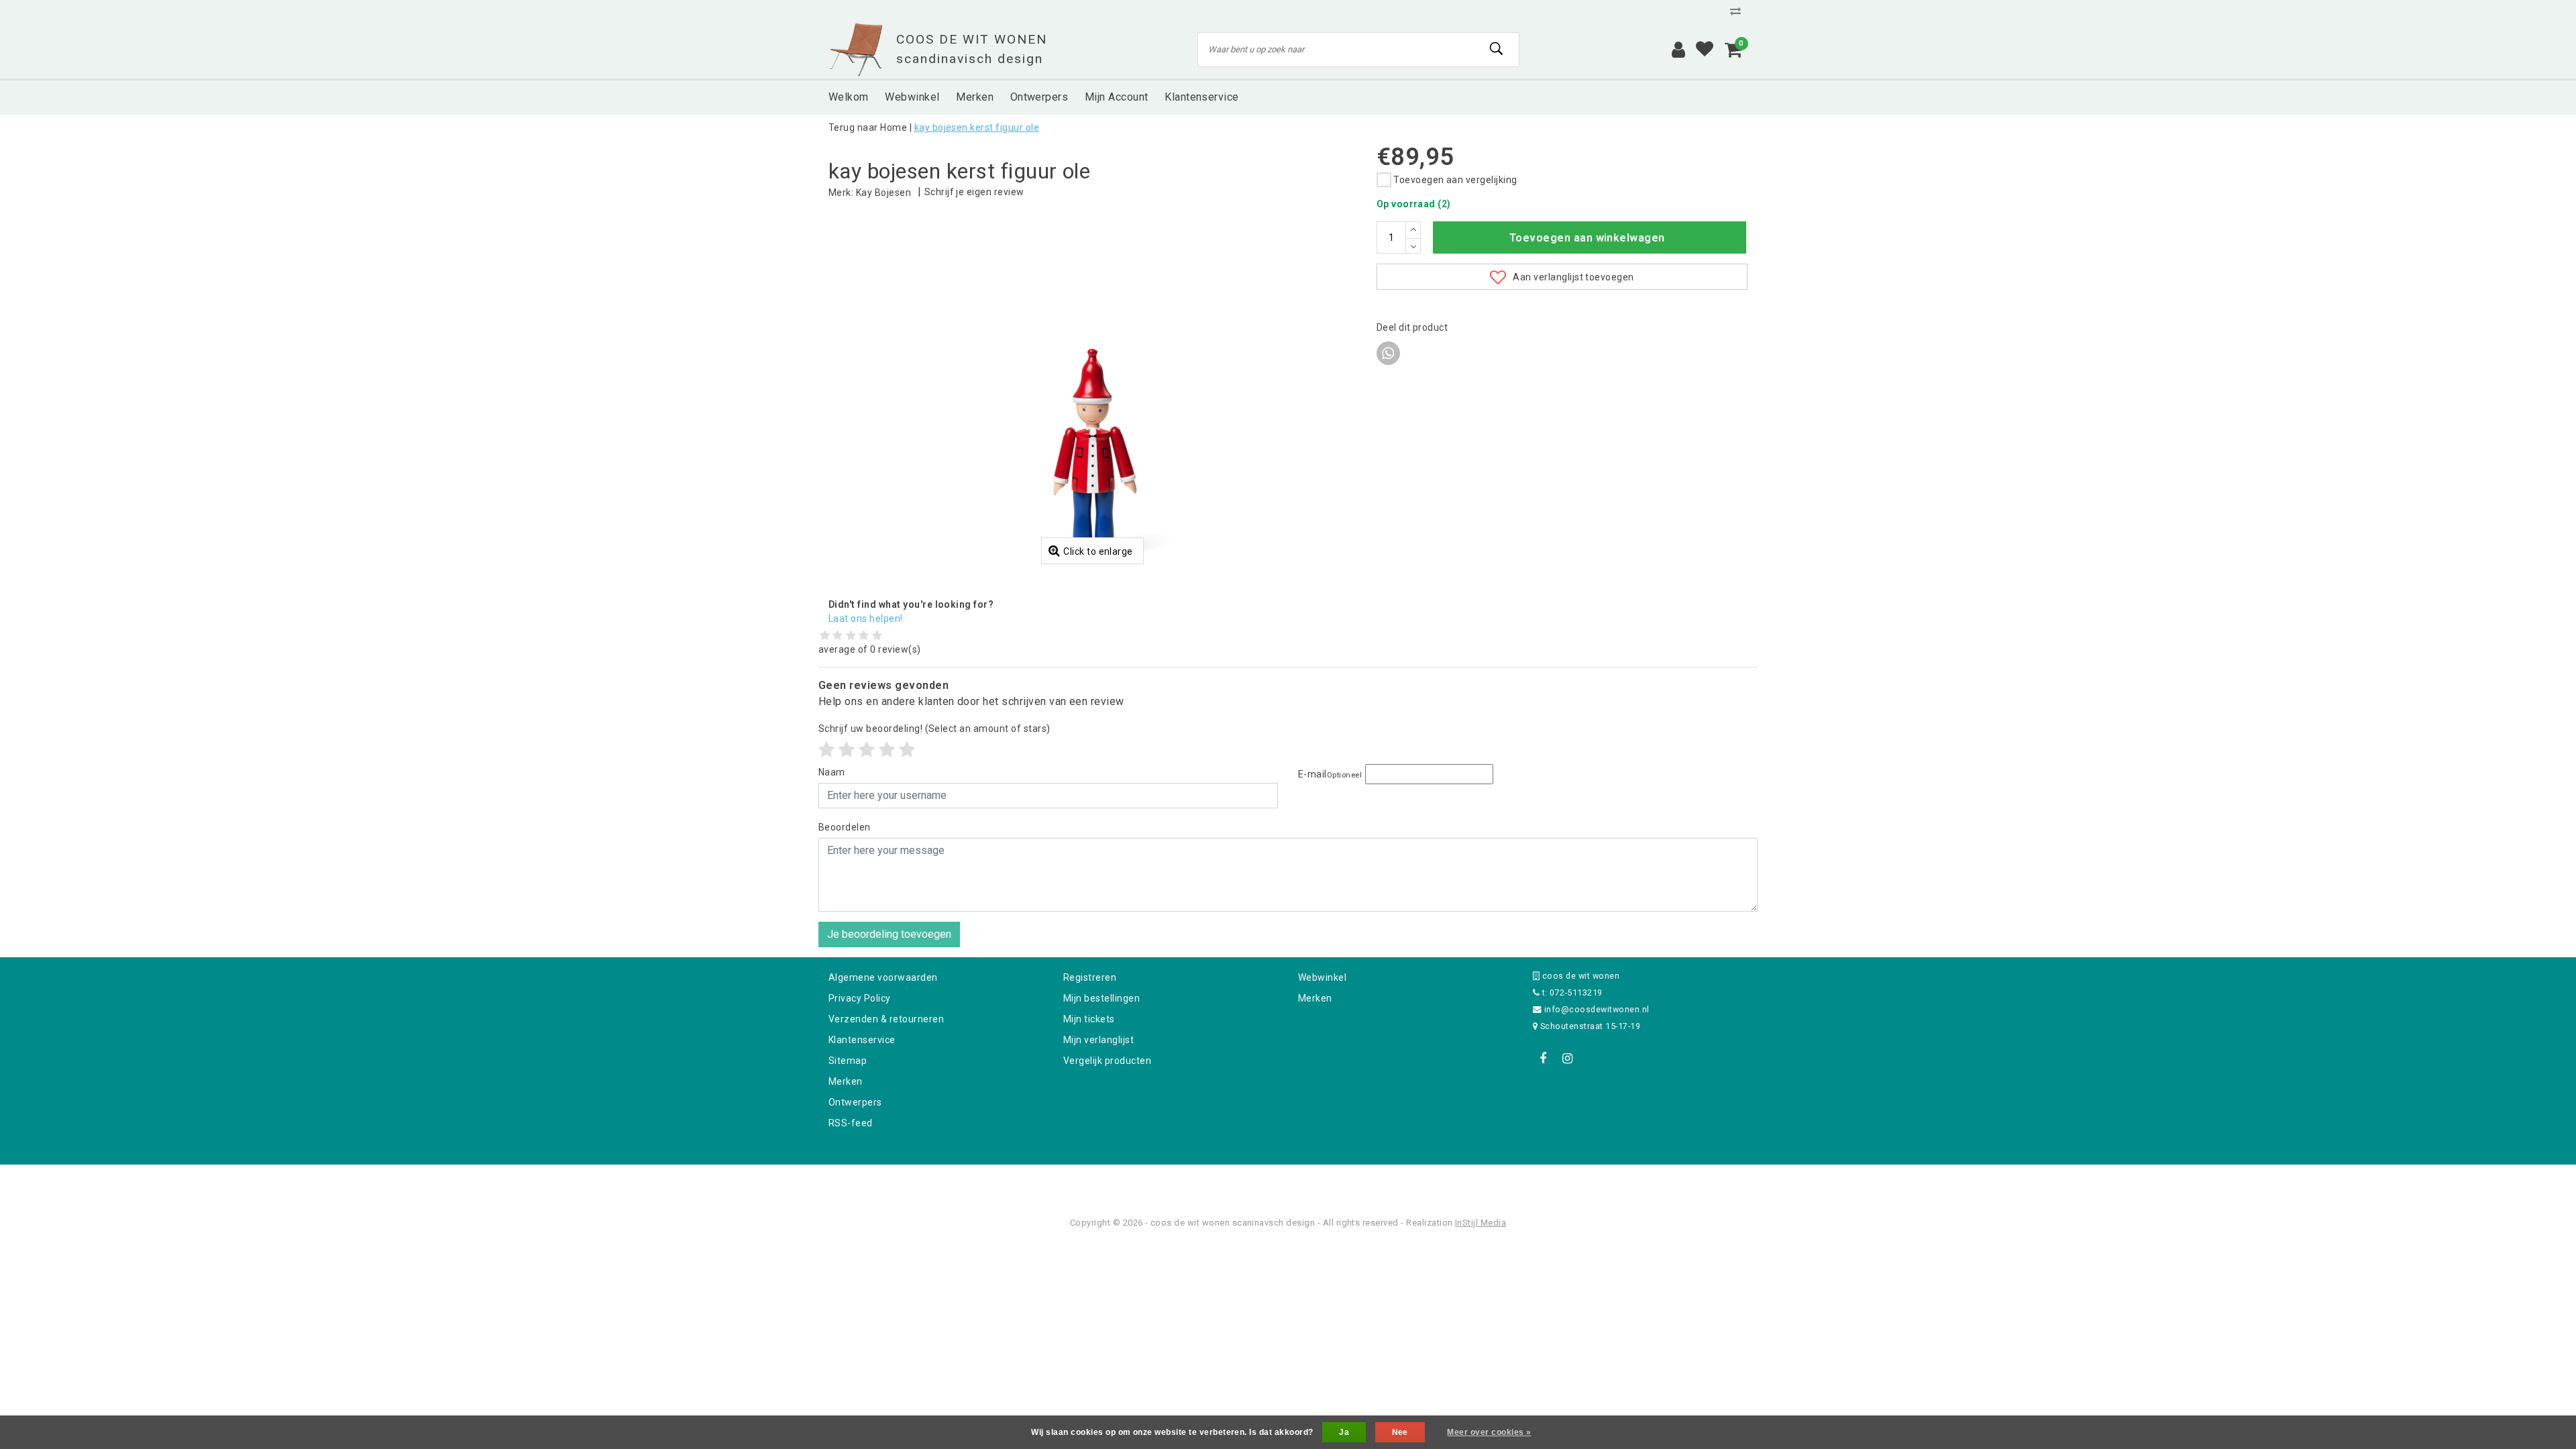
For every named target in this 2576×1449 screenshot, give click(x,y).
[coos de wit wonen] (856, 50)
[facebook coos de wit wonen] (1543, 1059)
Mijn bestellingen (1102, 998)
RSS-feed (851, 1123)
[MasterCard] (1289, 1182)
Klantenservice (862, 1040)
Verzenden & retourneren (886, 1019)
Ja (1344, 1432)
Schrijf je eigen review (974, 192)
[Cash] (1203, 1182)
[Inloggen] (1678, 50)
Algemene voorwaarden (883, 977)
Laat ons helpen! (866, 619)
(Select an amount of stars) (934, 729)
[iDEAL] (1246, 1182)
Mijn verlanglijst (1098, 1040)
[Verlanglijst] (1705, 50)
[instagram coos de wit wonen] (1567, 1059)
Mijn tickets (1089, 1019)
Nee (1400, 1432)
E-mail (1330, 774)
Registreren (1090, 977)
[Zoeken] (1497, 49)
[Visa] (1332, 1182)
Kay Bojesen (883, 193)
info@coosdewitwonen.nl (1597, 1009)
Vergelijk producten (1107, 1061)
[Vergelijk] (1739, 11)
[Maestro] (1375, 1182)
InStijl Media (1481, 1223)
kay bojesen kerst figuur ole (977, 127)
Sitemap (848, 1061)
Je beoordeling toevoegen (889, 934)
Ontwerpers (855, 1102)
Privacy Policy (860, 998)
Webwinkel (1322, 977)
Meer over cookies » (1489, 1432)
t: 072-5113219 (1571, 992)
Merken (846, 1081)
